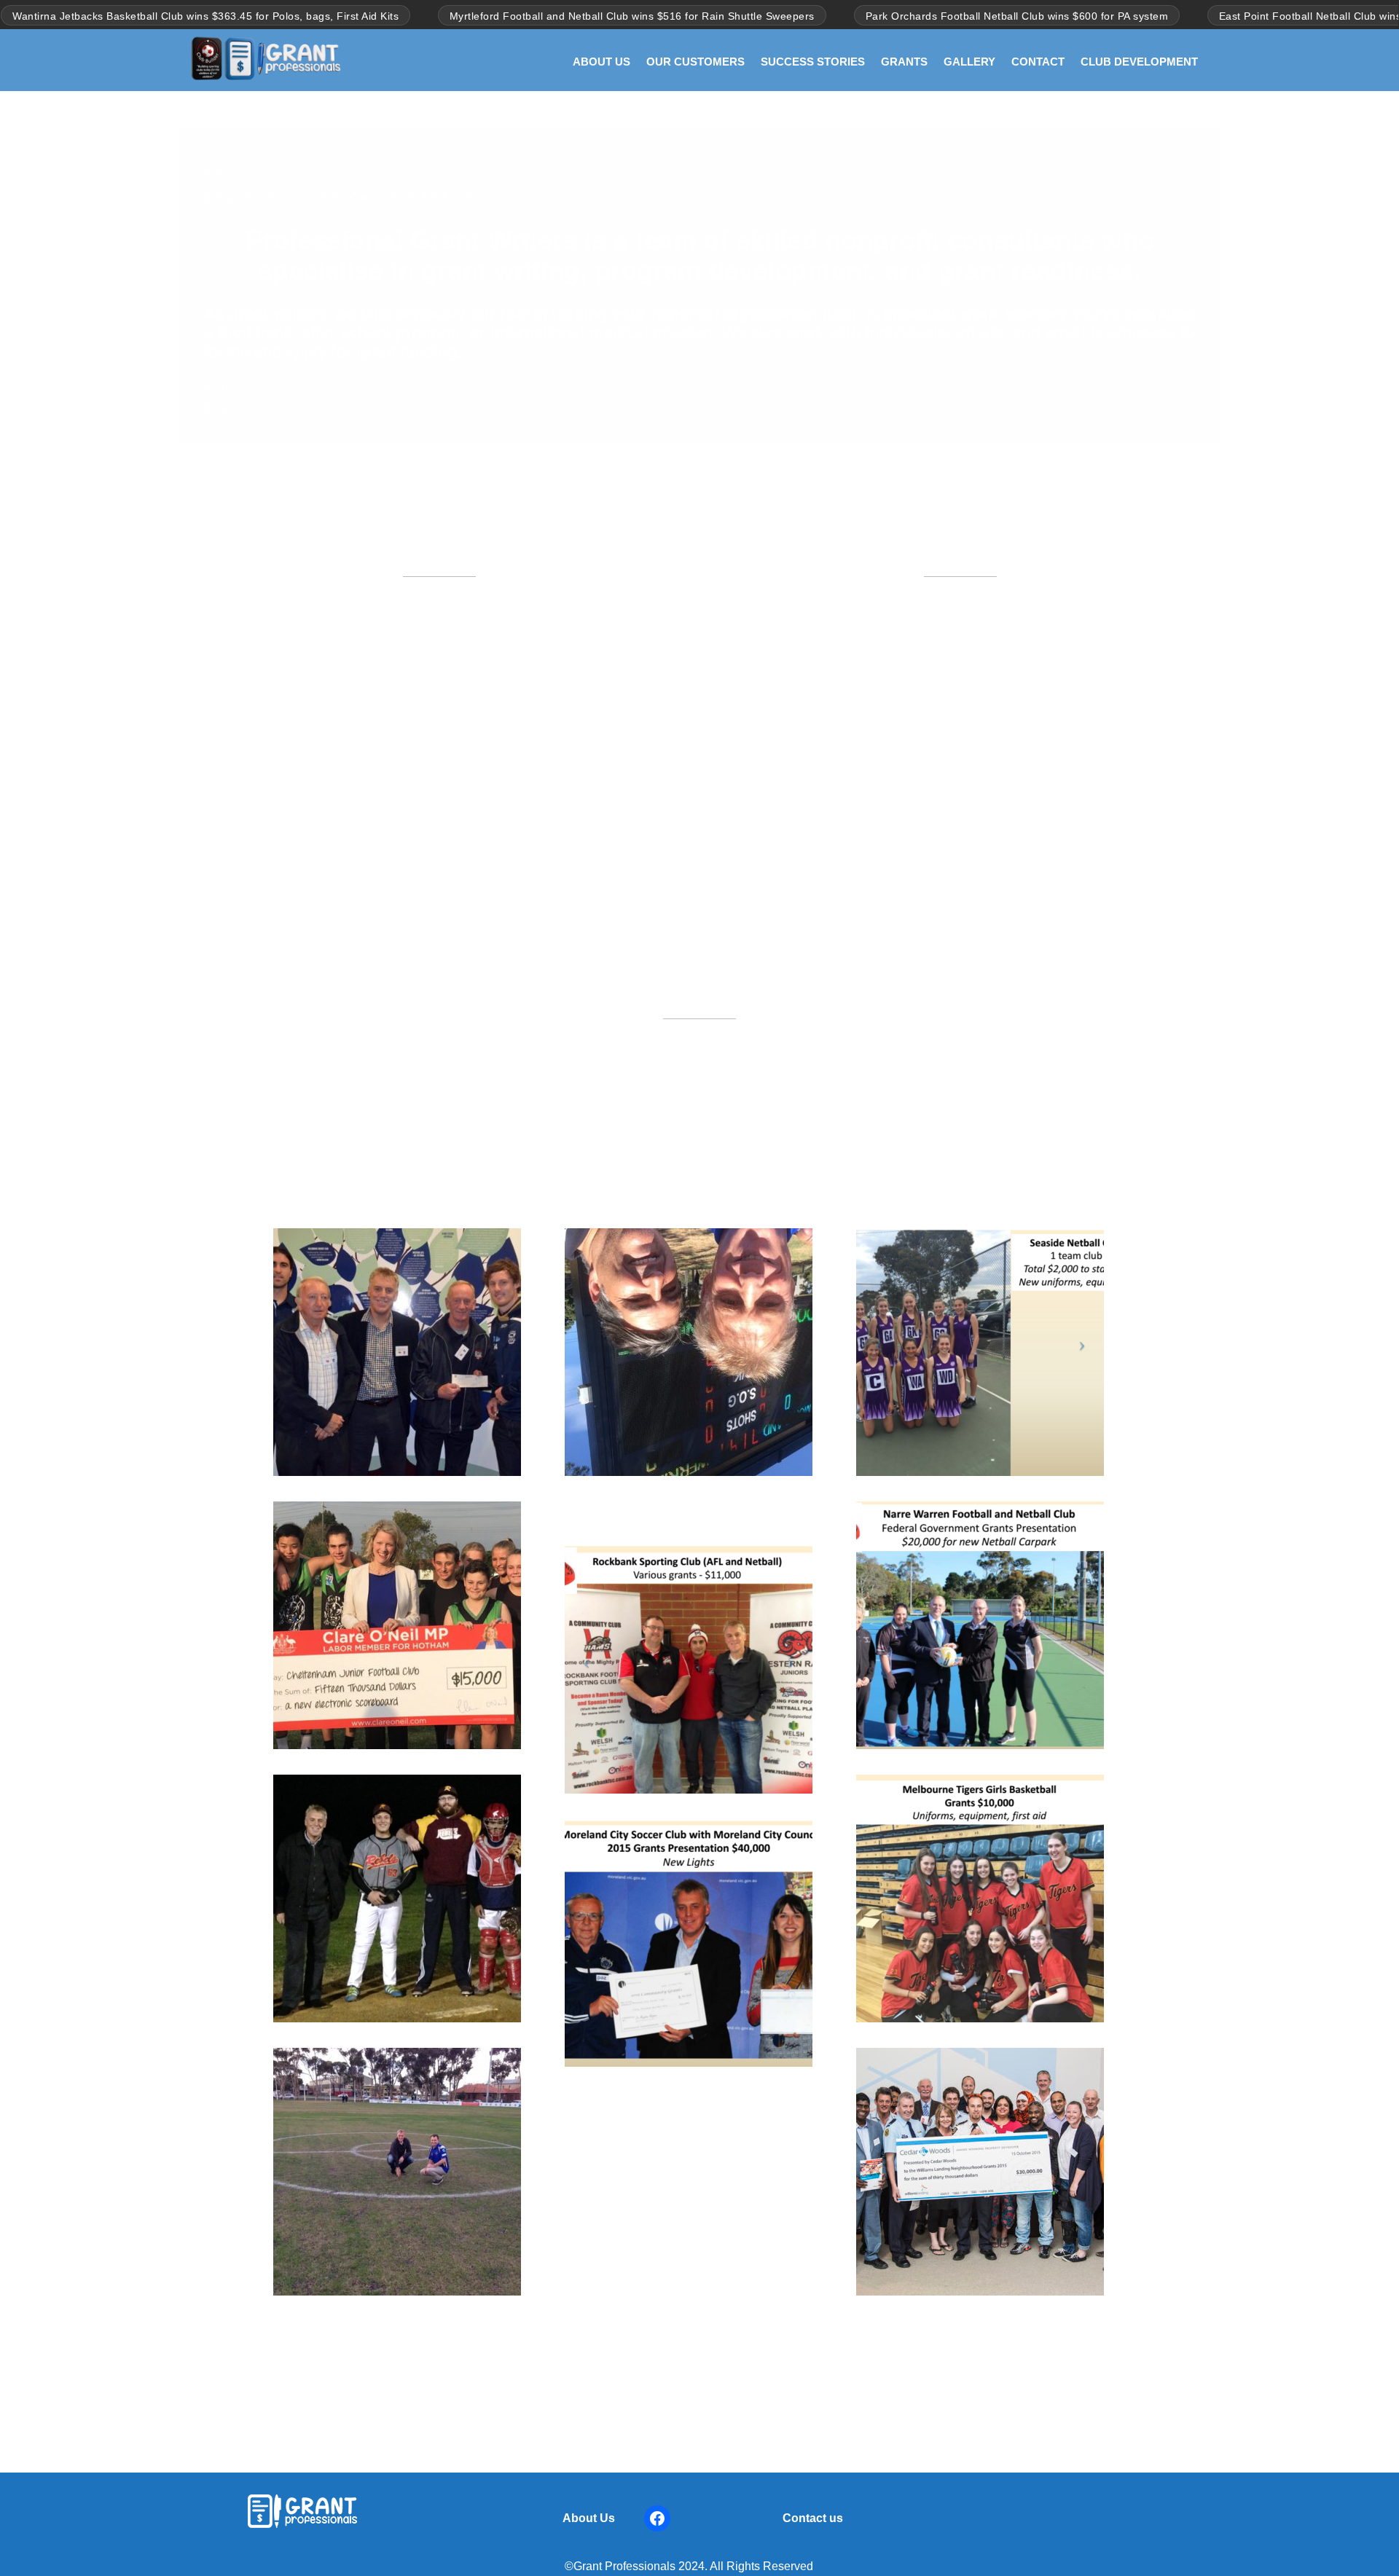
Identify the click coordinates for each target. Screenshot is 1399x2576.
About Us (589, 2518)
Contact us (813, 2518)
